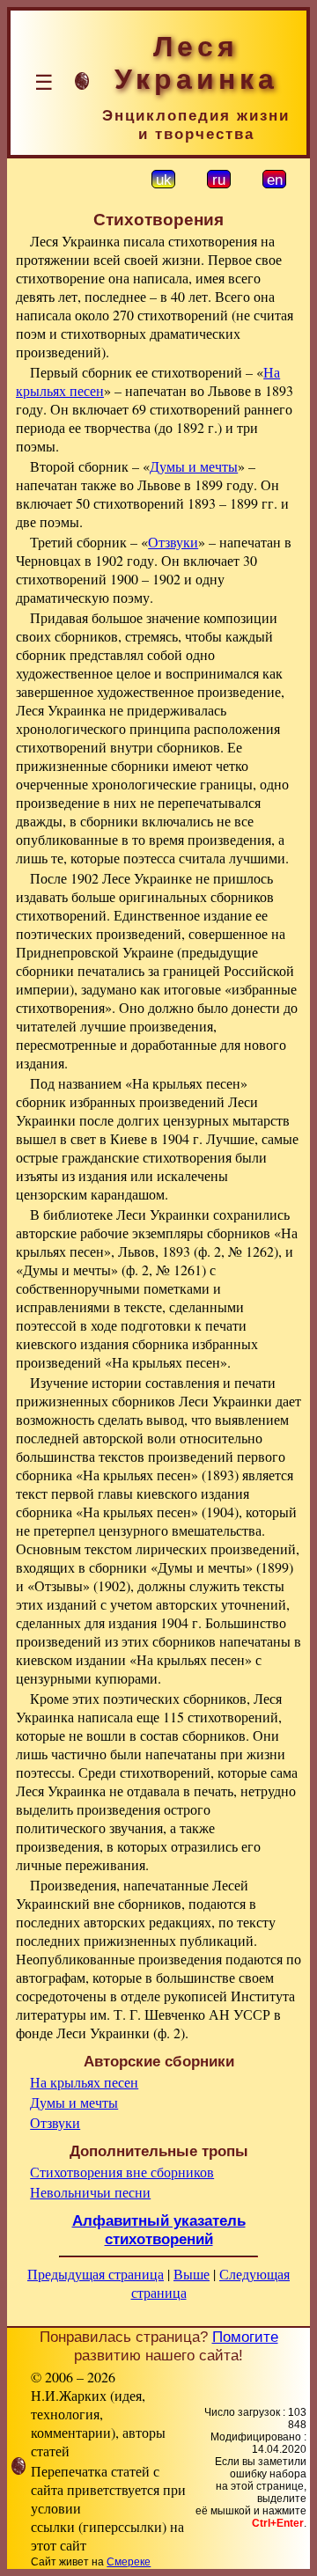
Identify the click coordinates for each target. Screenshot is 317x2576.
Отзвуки (173, 542)
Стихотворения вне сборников (122, 2172)
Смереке (129, 2562)
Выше (192, 2274)
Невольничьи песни (90, 2192)
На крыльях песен (84, 2082)
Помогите (245, 2337)
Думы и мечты (194, 466)
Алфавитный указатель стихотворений (159, 2230)
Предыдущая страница (96, 2274)
